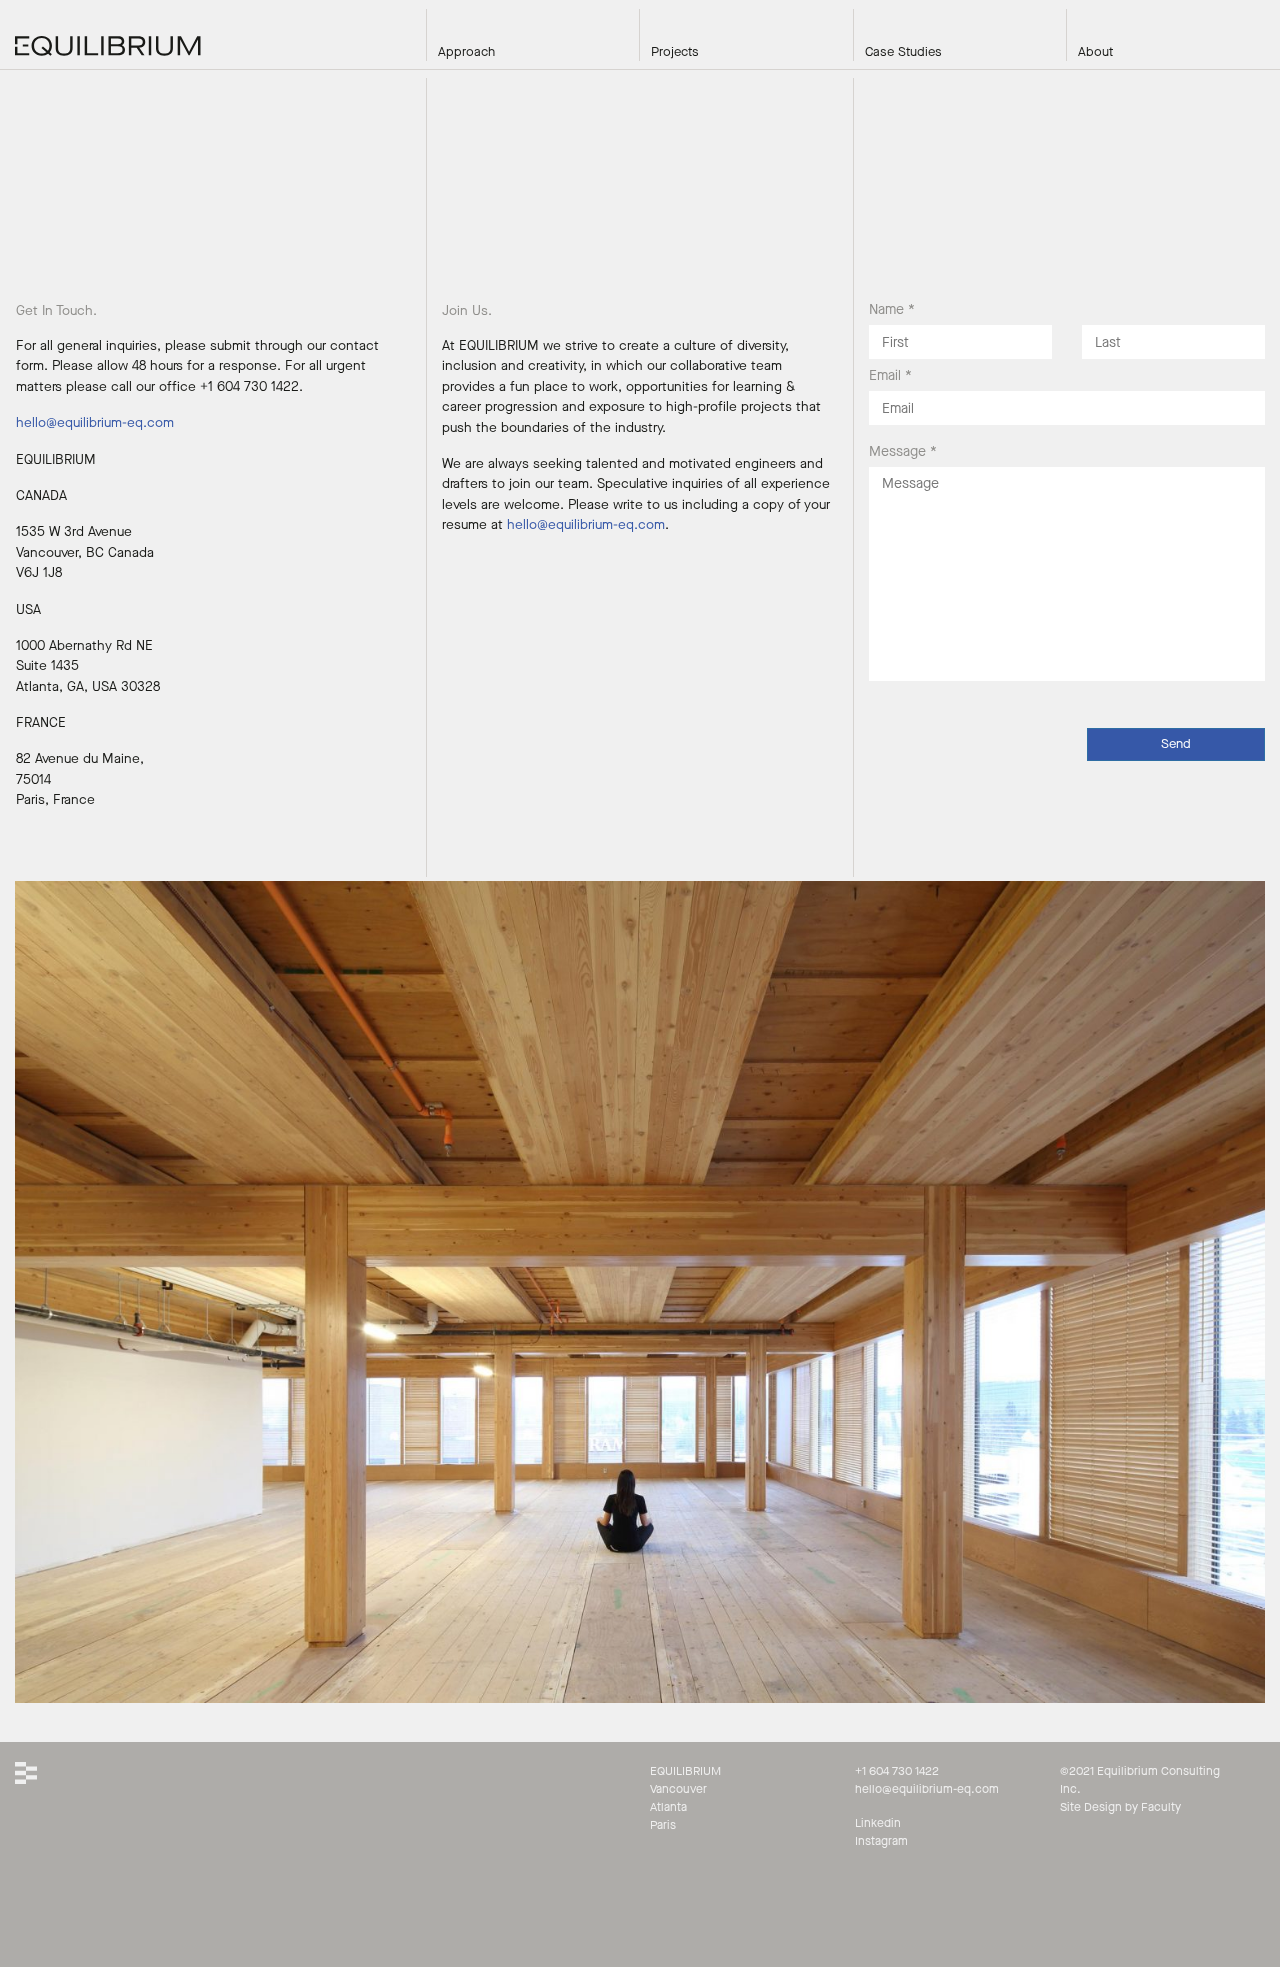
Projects (675, 51)
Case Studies (903, 51)
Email (890, 375)
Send (1176, 743)
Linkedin (878, 1823)
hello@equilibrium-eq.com (95, 423)
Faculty (1161, 1807)
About (1095, 51)
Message (903, 451)
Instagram (881, 1841)
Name (892, 309)
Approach (466, 51)
